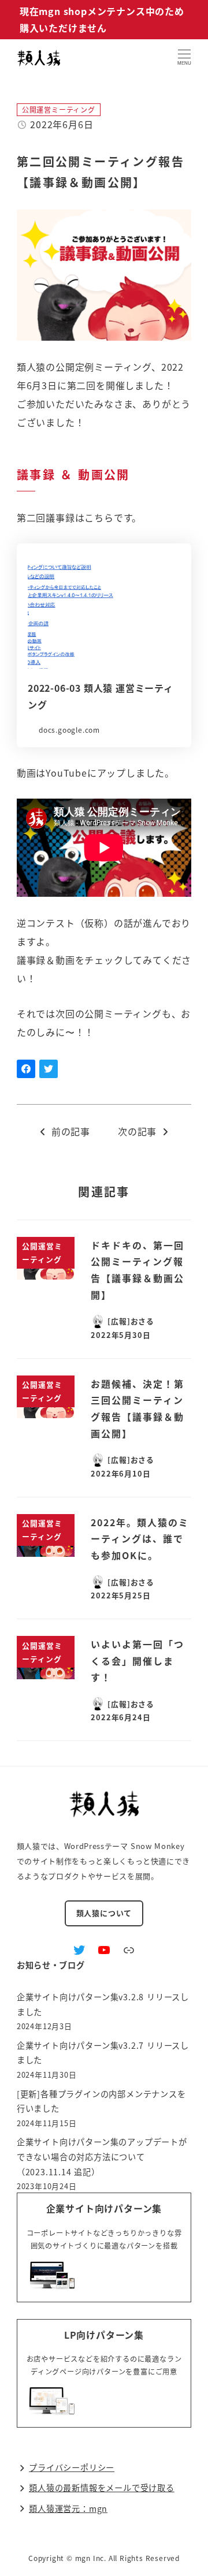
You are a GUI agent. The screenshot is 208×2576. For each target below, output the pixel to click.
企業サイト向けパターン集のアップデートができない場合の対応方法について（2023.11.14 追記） (102, 2156)
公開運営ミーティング (59, 109)
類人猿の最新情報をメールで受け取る (102, 2488)
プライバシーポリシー (72, 2467)
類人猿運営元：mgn (68, 2508)
